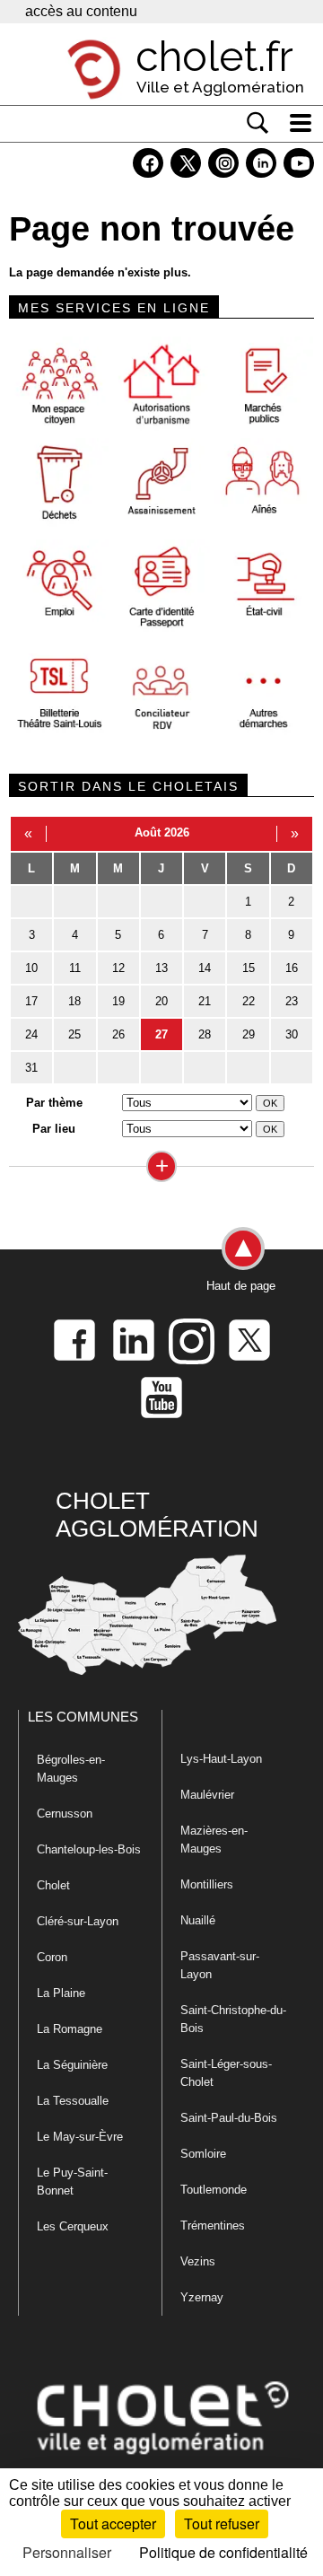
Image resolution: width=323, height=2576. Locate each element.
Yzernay (202, 2297)
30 (292, 1034)
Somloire (203, 2154)
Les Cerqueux (73, 2226)
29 (249, 1034)
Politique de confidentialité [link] (223, 2552)
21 (205, 1001)
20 (161, 1001)
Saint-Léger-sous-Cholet (226, 2073)
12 (118, 968)
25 (74, 1034)
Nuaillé (198, 1920)
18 (74, 1001)
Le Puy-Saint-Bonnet (72, 2182)
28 (205, 1034)
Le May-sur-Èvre (80, 2137)
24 (31, 1034)
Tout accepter (113, 2523)
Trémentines (213, 2226)
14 (205, 968)
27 (161, 1034)
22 (249, 1001)
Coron (52, 1957)
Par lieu (54, 1129)
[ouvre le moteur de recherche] (258, 123)
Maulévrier (207, 1795)
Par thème (54, 1103)
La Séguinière (72, 2065)
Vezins (198, 2261)
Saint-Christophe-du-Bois (233, 2019)
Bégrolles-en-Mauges (71, 1769)
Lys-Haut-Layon (221, 1759)
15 (249, 968)
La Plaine (61, 1993)
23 (292, 1001)
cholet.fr (214, 57)
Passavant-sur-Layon (220, 1965)
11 (75, 968)
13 (161, 968)
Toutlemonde (214, 2190)
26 (118, 1034)
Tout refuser (222, 2523)
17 (31, 1001)
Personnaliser (67, 2552)
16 (292, 968)
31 (31, 1068)
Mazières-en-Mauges (214, 1840)
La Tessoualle (73, 2101)
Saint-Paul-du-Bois (229, 2118)
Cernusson (65, 1814)
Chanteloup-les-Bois (89, 1849)
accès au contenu (81, 11)
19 (118, 1001)
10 (31, 968)
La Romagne (70, 2029)
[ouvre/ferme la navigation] (301, 123)
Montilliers (207, 1884)
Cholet (53, 1885)
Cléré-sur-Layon (78, 1921)
